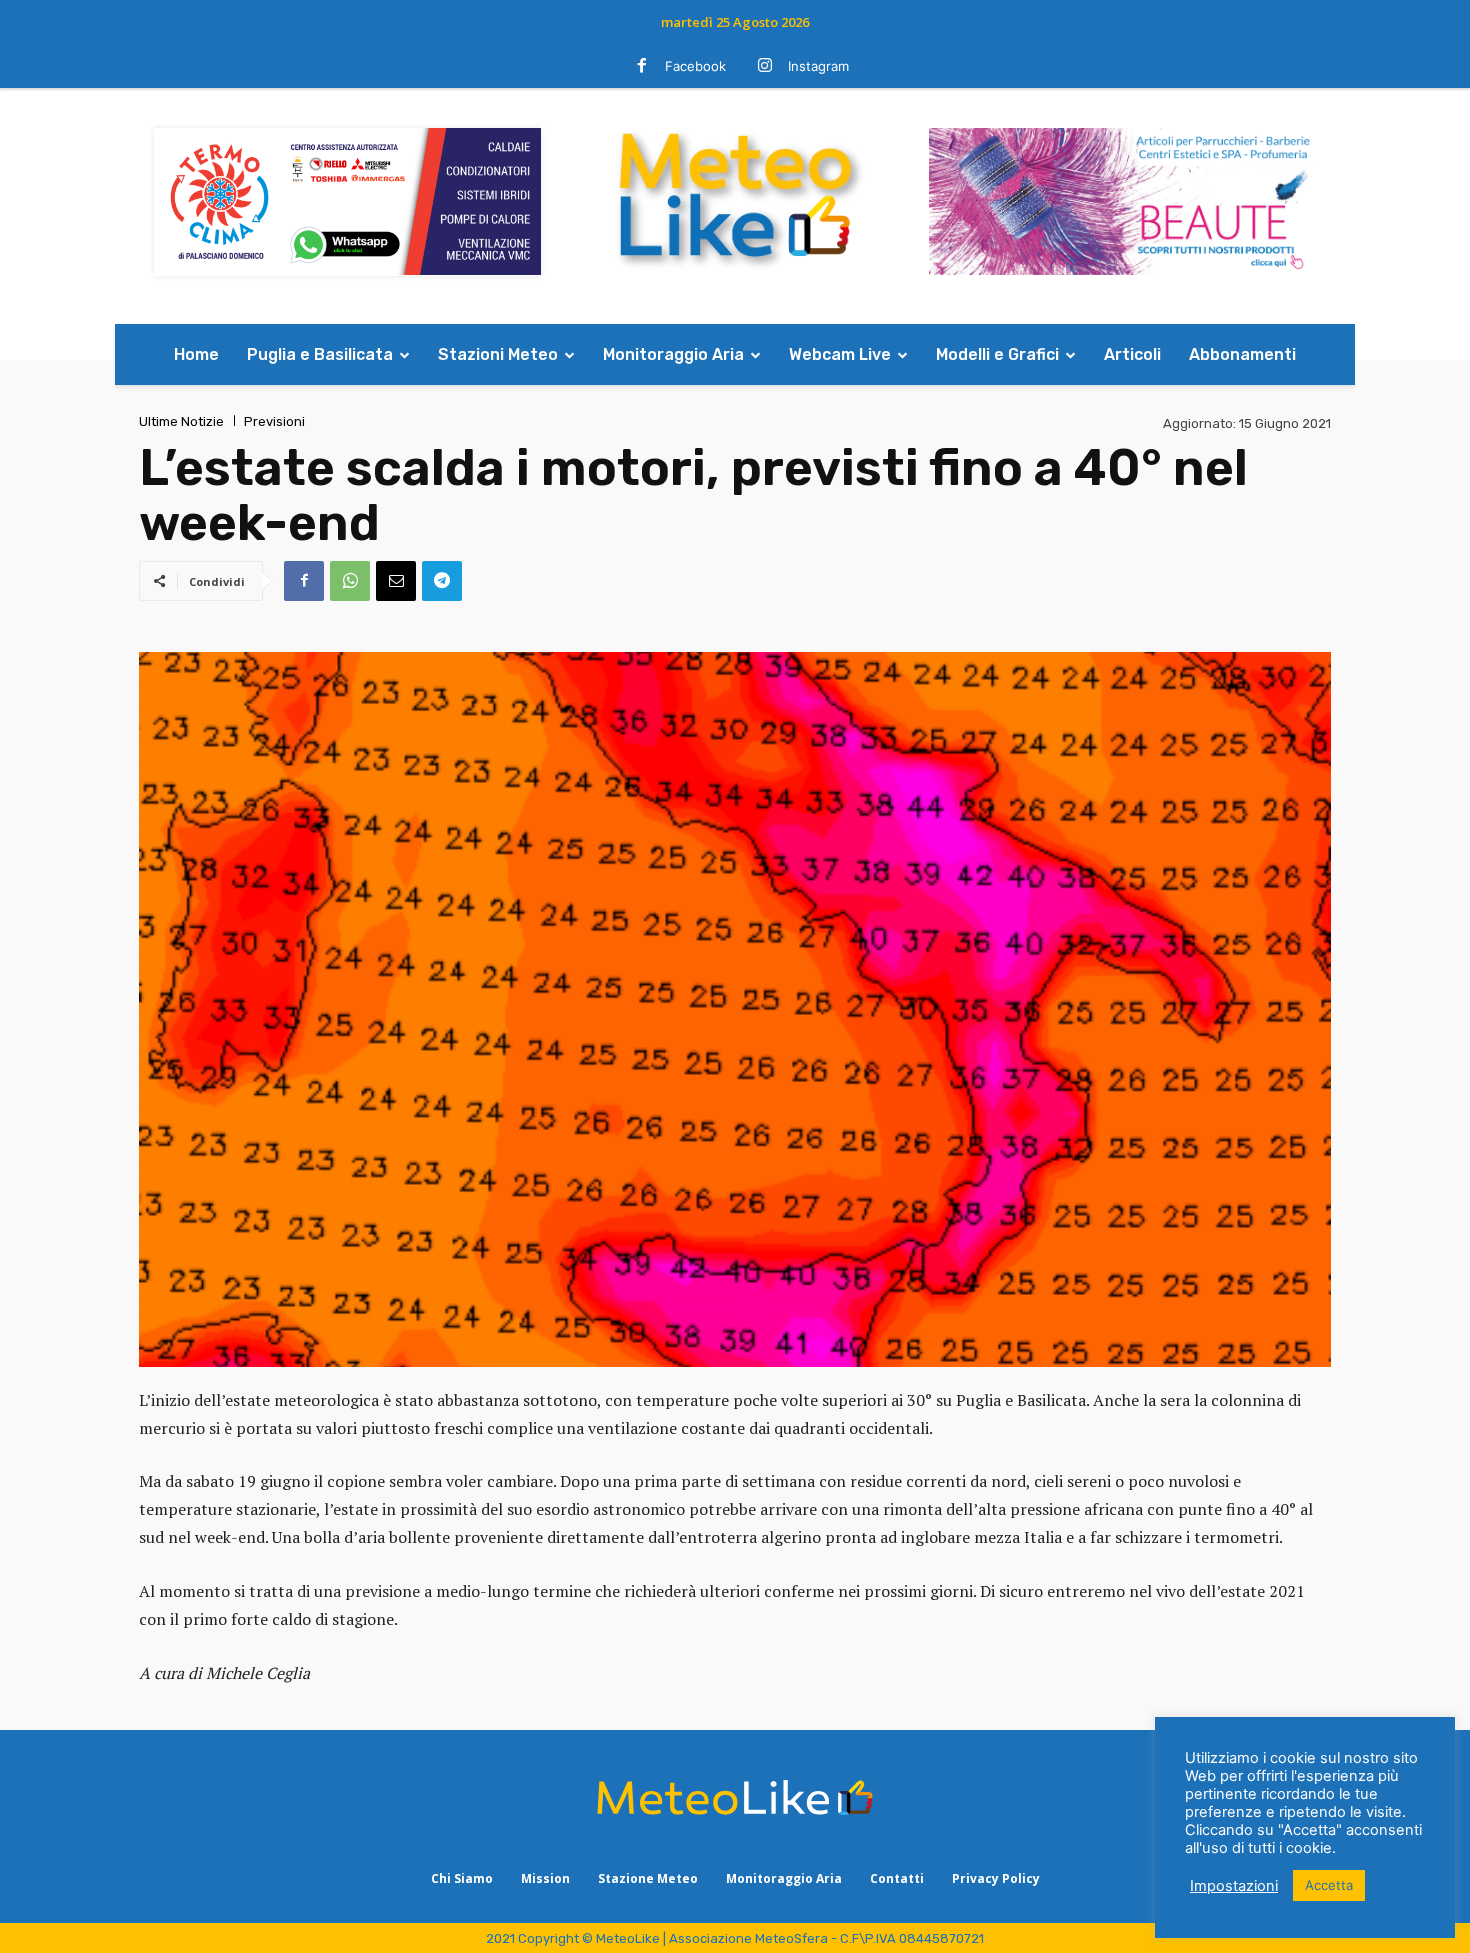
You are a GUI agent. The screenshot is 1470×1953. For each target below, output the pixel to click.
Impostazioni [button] (1234, 1886)
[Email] (396, 581)
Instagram (818, 66)
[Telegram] (442, 581)
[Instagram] (765, 67)
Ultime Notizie (181, 421)
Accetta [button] (1329, 1885)
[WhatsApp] (350, 581)
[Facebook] (642, 67)
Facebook (695, 66)
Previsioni (274, 421)
